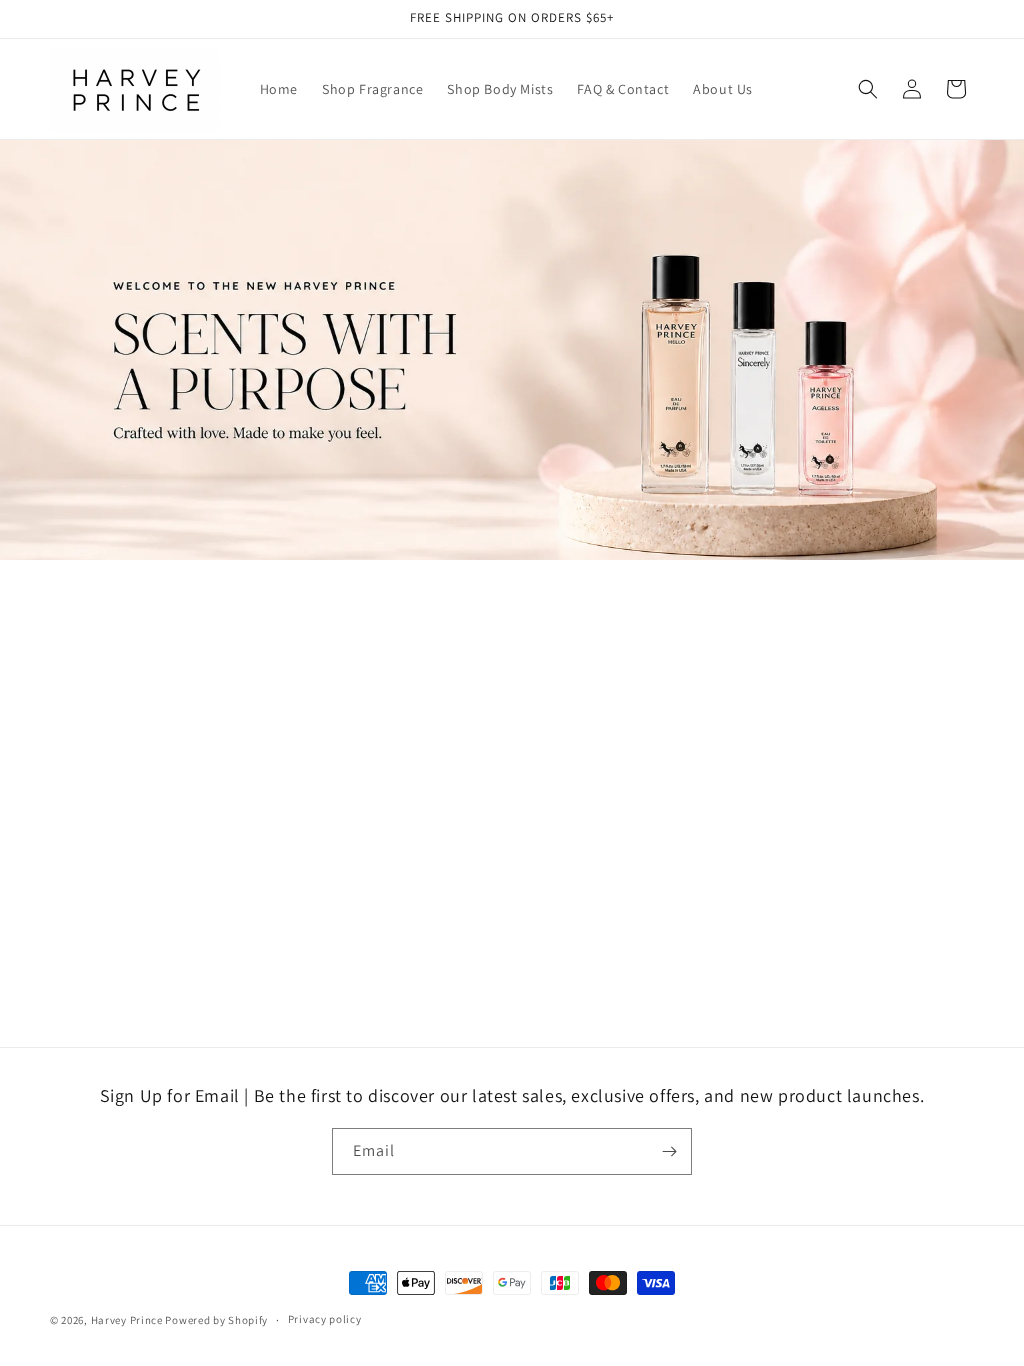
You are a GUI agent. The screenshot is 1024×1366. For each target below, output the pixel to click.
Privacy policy (325, 1319)
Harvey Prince (127, 1320)
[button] (868, 89)
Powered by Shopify (216, 1320)
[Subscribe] (669, 1151)
